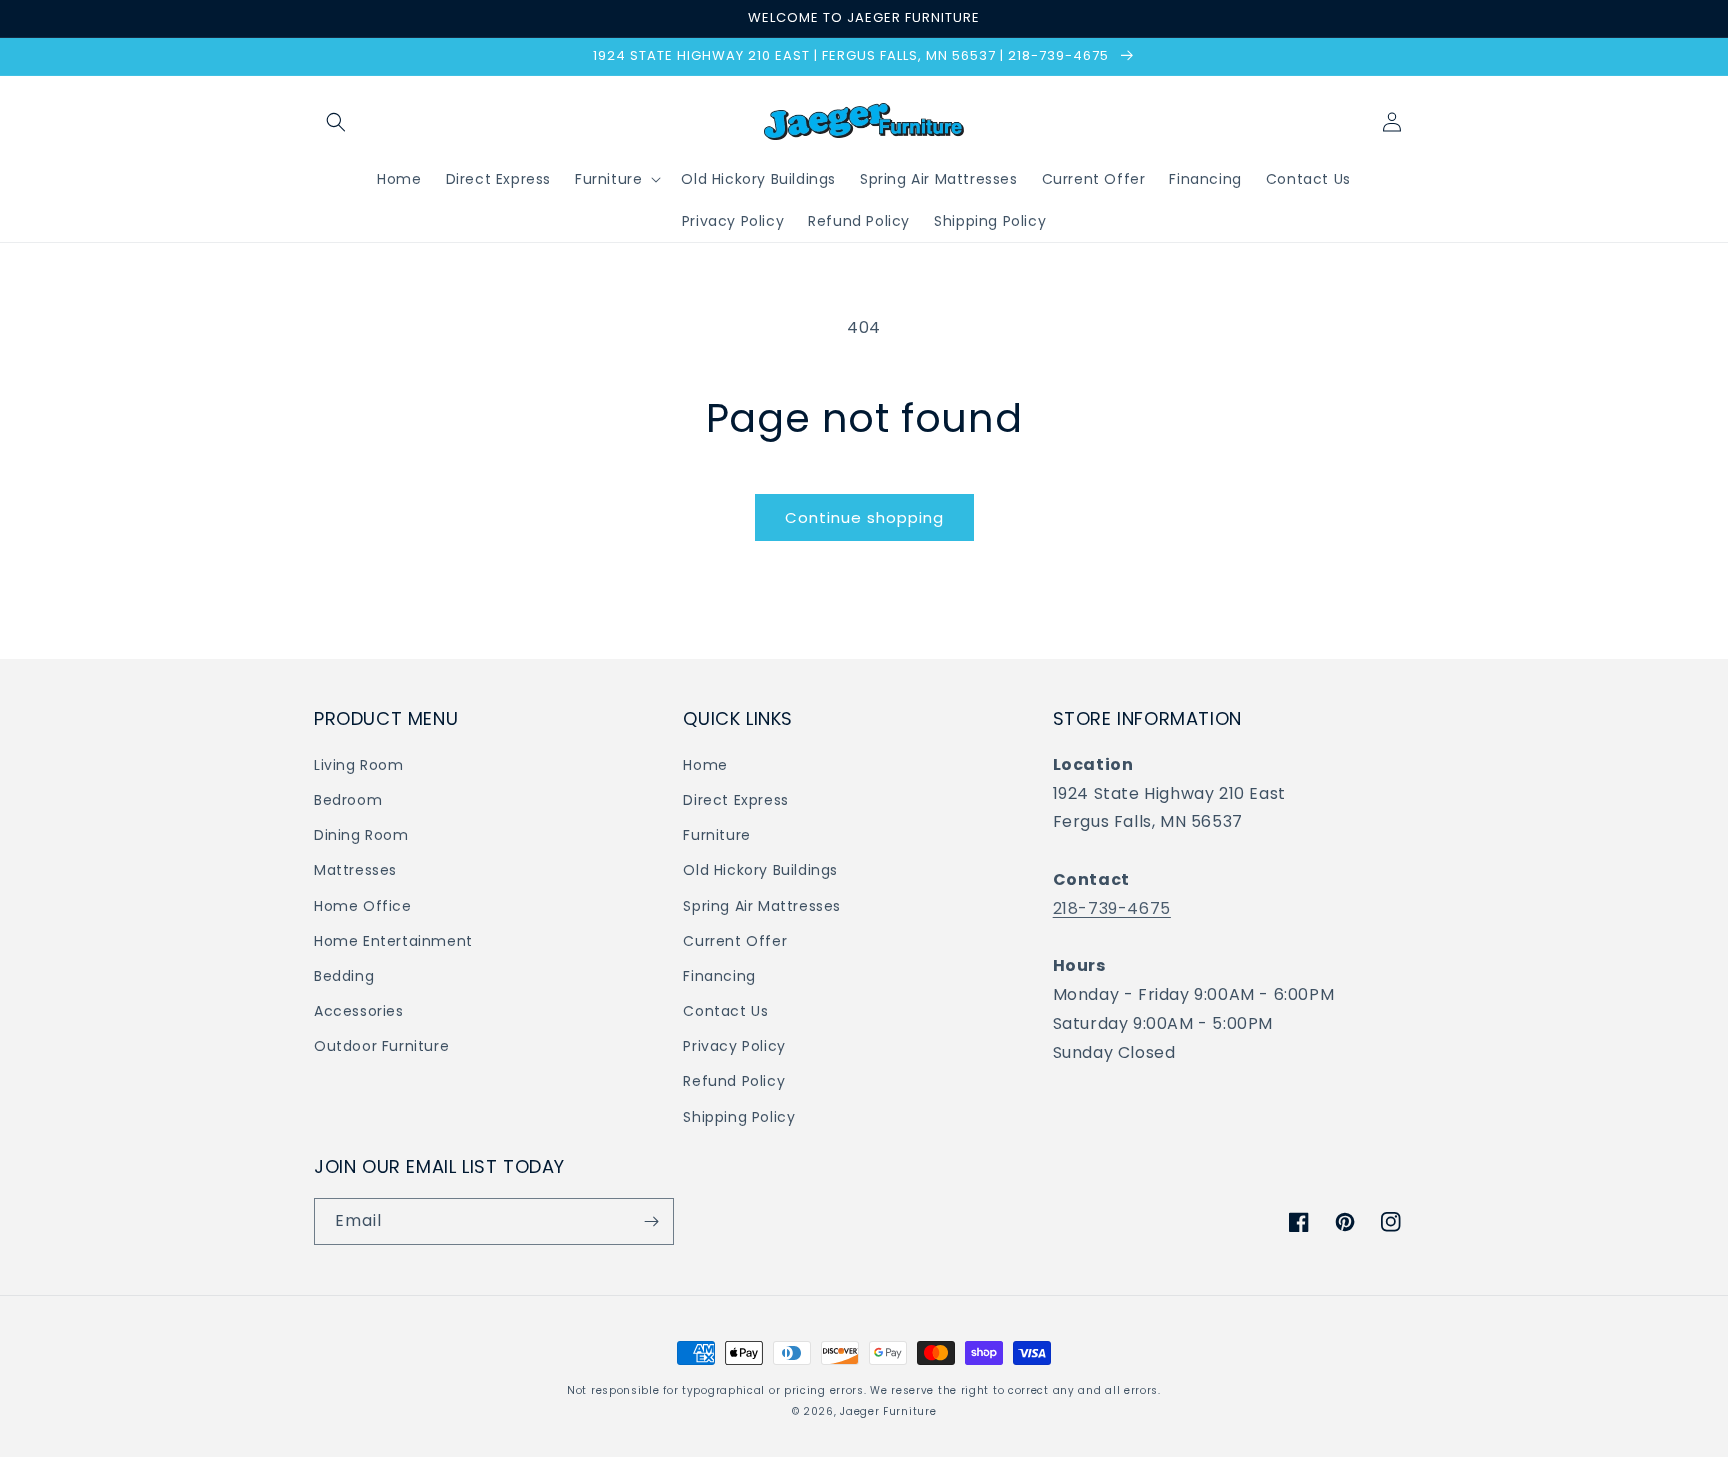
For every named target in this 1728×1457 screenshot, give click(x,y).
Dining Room (361, 835)
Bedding (344, 976)
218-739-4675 (1112, 908)
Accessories (359, 1011)
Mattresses (355, 870)
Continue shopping (864, 517)
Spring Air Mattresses (762, 906)
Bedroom (348, 800)
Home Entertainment (393, 941)
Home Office (363, 906)
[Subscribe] (651, 1221)
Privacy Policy (734, 1046)
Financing (719, 976)
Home (705, 765)
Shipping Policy (739, 1117)
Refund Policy (734, 1081)
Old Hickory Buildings (760, 870)
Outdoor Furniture (381, 1046)
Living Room (359, 765)
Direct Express (735, 800)
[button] (336, 122)
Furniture (716, 835)
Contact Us (725, 1011)
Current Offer (735, 941)
